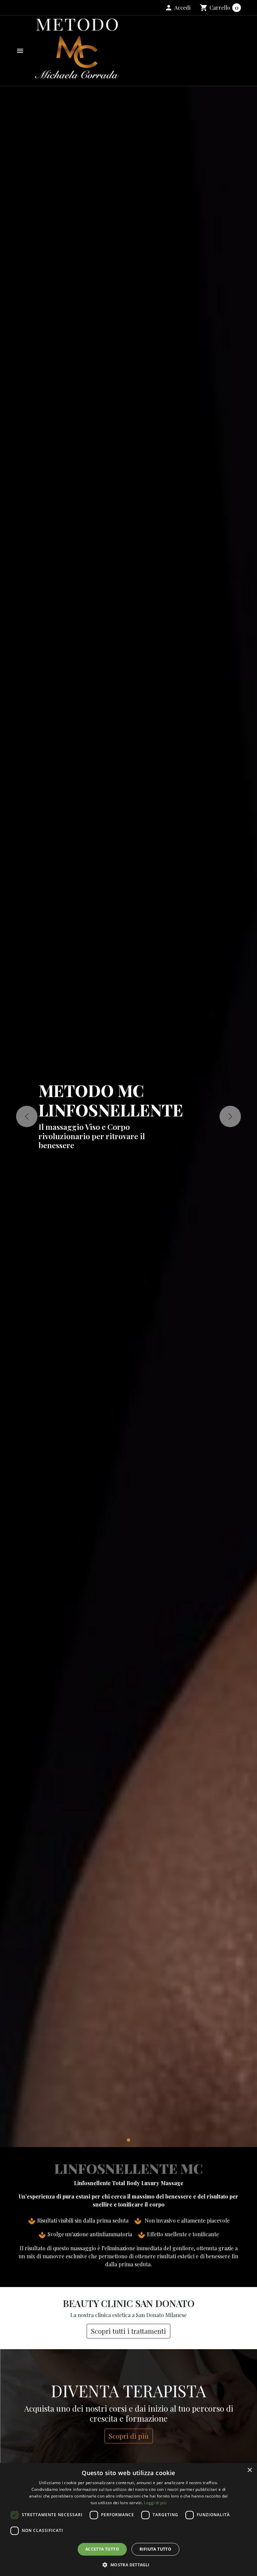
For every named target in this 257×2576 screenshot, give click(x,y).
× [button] (249, 2470)
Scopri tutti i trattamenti (128, 2331)
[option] (128, 1117)
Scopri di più (129, 2436)
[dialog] (128, 2520)
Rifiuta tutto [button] (155, 2549)
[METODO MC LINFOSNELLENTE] (128, 2140)
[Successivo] (230, 1116)
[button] (178, 8)
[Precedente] (27, 1116)
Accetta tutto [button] (102, 2549)
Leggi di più (155, 2503)
